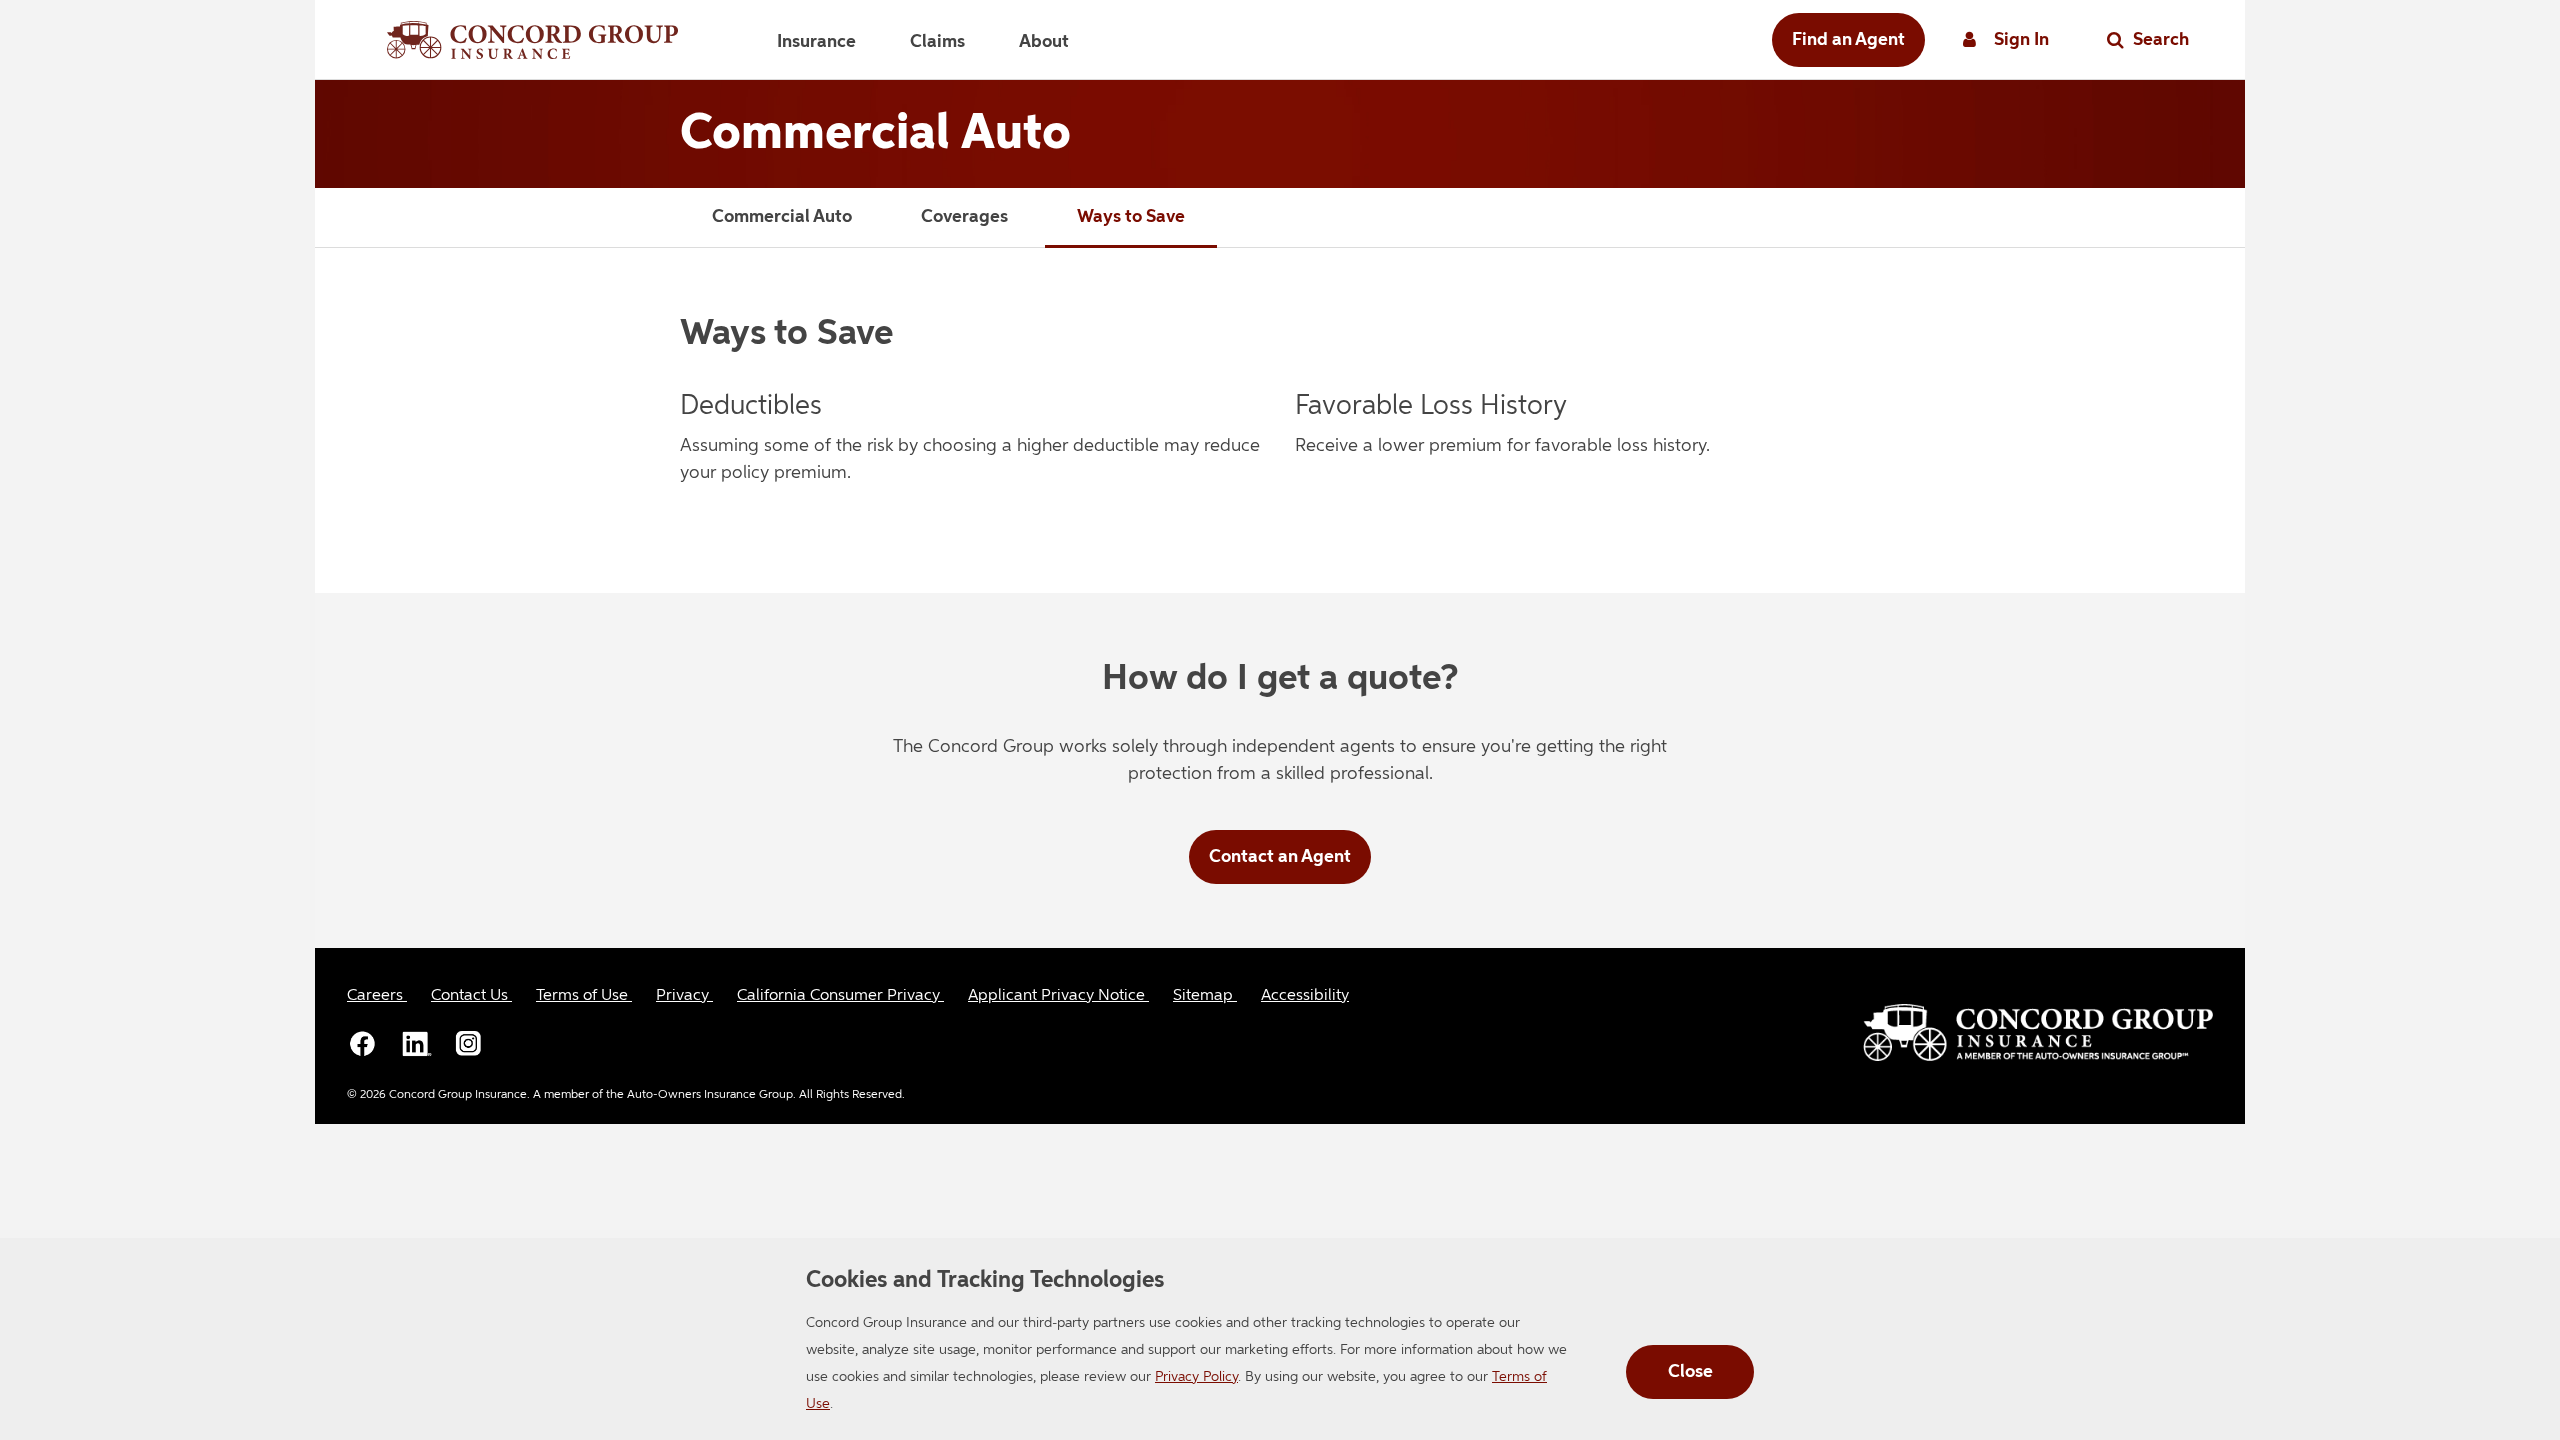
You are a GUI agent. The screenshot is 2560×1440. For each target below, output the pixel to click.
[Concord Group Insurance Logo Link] (532, 40)
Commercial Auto (782, 217)
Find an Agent (1848, 40)
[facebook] (363, 1043)
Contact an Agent (1280, 857)
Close (1690, 1372)
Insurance (816, 42)
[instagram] (469, 1043)
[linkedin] (416, 1043)
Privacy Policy (1196, 1377)
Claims (937, 42)
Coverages (964, 217)
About (1044, 42)
